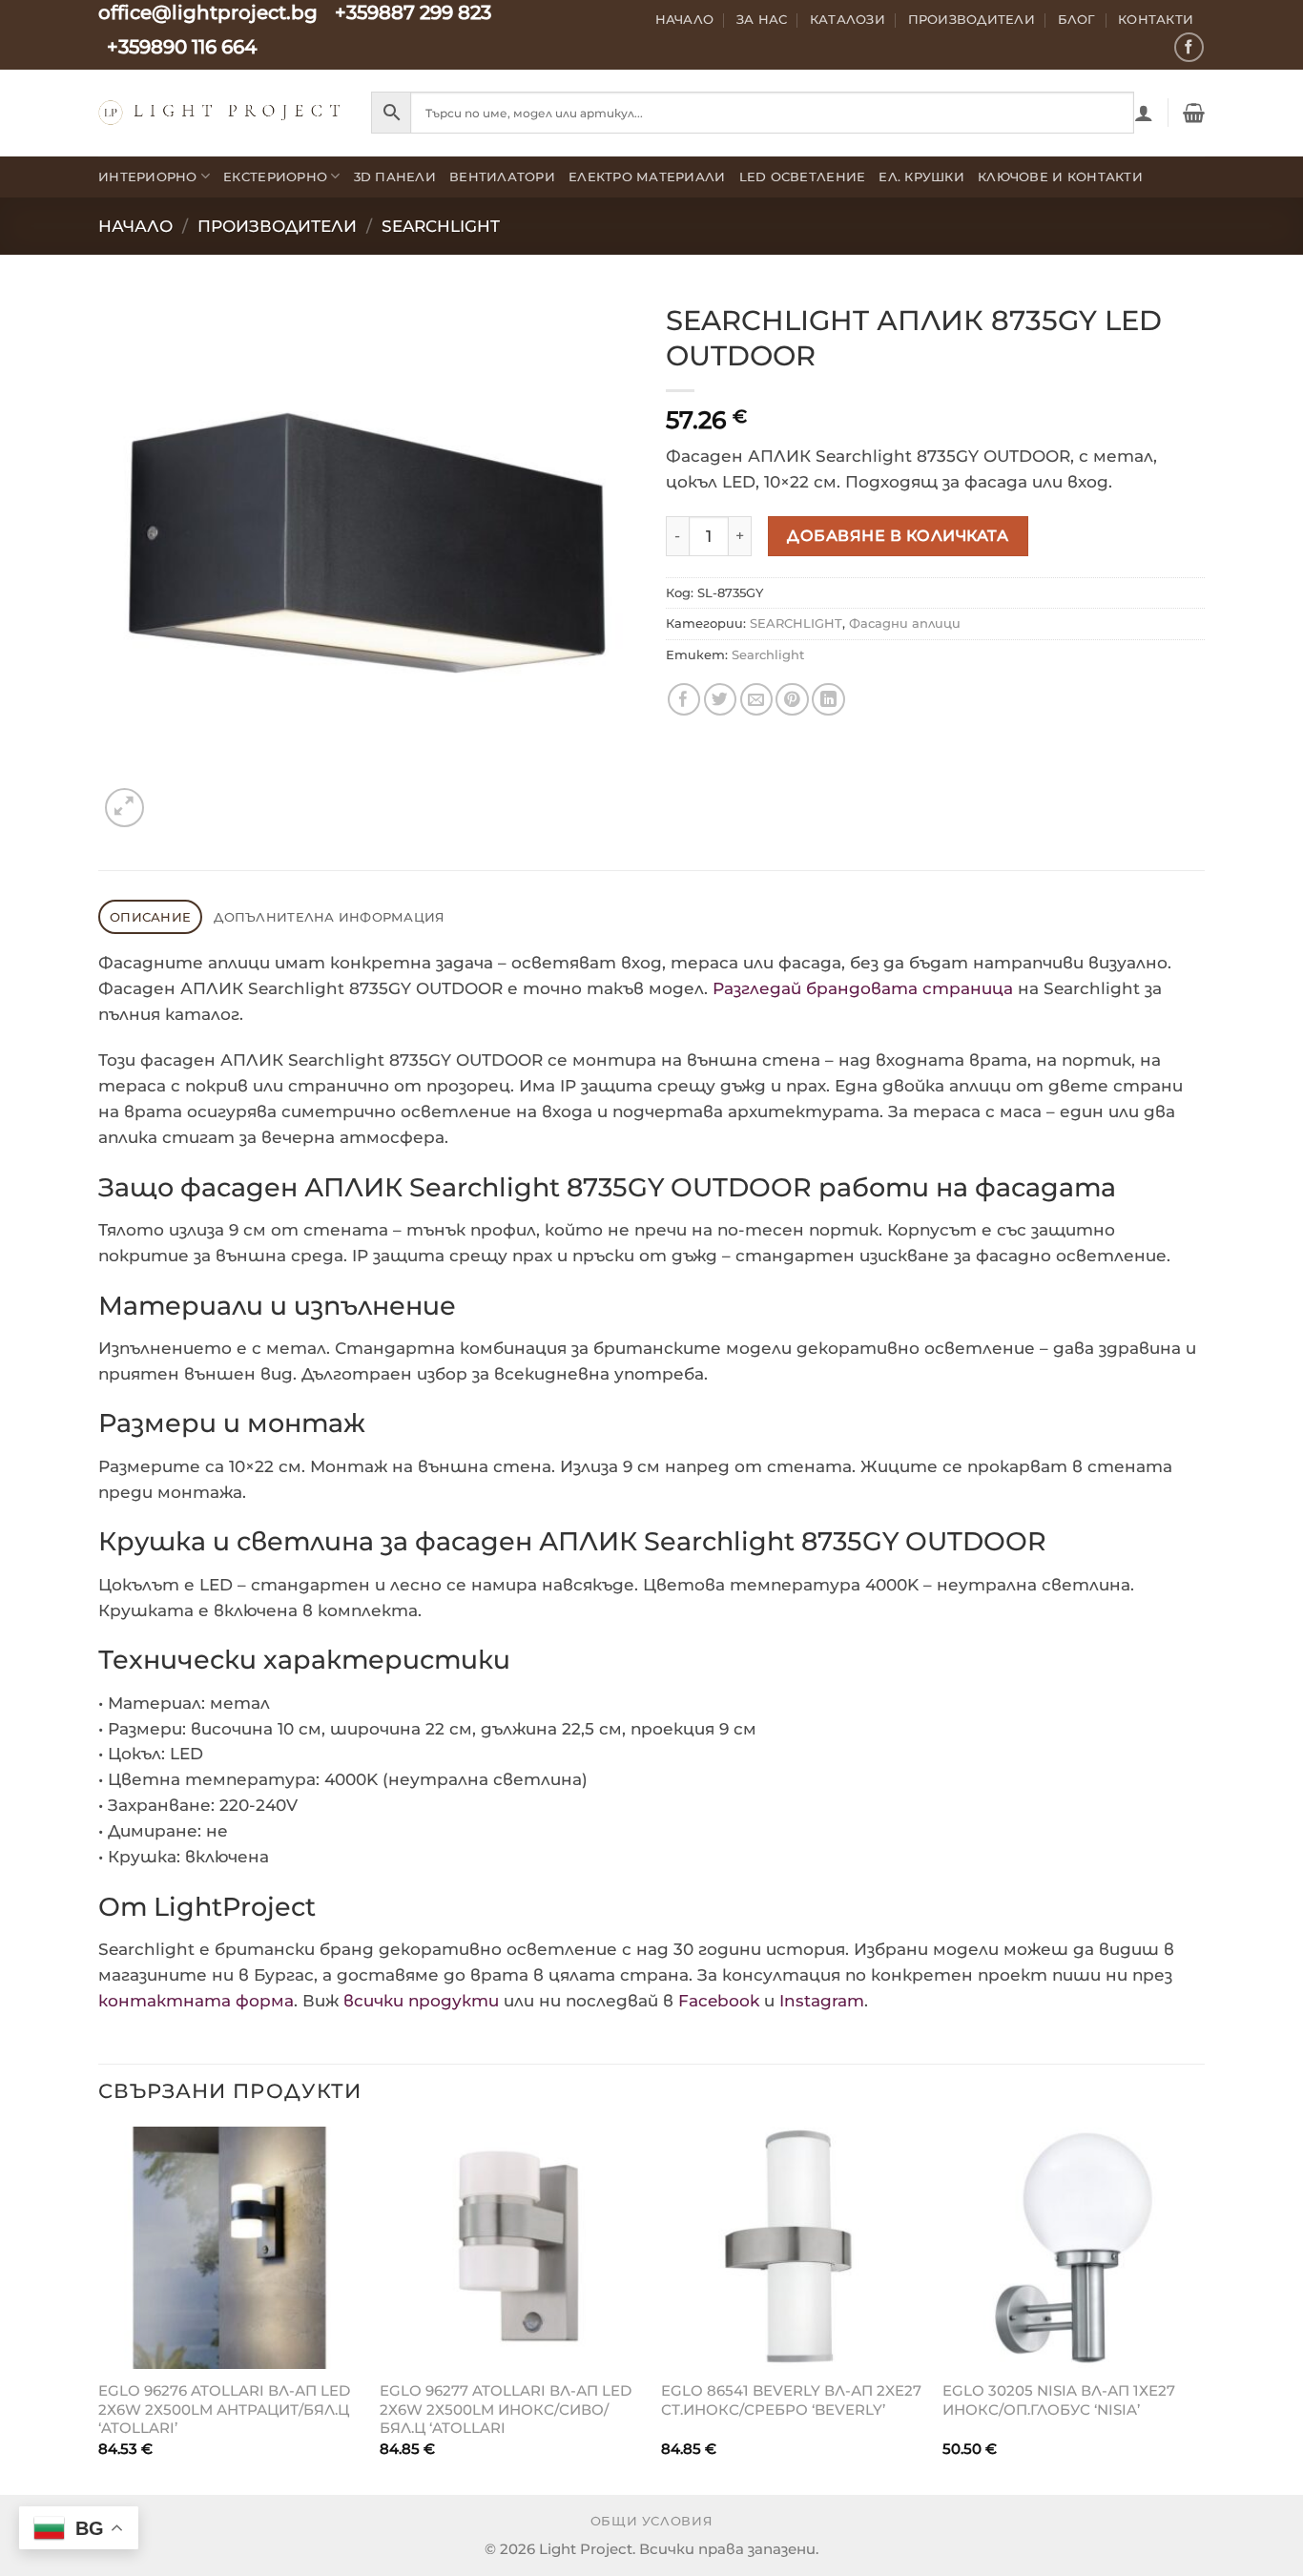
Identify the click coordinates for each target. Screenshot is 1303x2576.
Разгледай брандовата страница (863, 988)
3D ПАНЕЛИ (395, 177)
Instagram (822, 2001)
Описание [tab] (150, 917)
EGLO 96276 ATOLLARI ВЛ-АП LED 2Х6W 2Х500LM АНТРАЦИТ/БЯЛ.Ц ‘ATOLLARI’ (224, 2409)
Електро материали (647, 177)
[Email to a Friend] (757, 700)
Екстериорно (275, 177)
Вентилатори (502, 177)
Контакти (1156, 19)
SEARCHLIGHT (441, 226)
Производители (972, 19)
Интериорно (148, 177)
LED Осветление (803, 177)
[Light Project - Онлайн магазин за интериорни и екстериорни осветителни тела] (220, 112)
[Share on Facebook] (684, 700)
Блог (1077, 19)
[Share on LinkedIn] (828, 700)
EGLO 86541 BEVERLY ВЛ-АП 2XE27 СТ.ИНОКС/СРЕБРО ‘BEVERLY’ (791, 2400)
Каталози (848, 19)
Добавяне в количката (898, 535)
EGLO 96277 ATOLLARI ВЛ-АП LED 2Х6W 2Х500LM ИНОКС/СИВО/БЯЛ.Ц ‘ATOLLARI (506, 2409)
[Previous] (99, 2309)
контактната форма (196, 2001)
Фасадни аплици (905, 623)
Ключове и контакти (1060, 177)
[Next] (1204, 2309)
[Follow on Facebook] (1189, 47)
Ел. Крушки (921, 177)
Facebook (719, 2001)
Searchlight (768, 654)
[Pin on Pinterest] (792, 700)
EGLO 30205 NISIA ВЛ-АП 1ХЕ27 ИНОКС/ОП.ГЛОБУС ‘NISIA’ (1059, 2400)
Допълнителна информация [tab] (329, 917)
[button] (1144, 113)
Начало (685, 19)
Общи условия (652, 2521)
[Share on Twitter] (721, 700)
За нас (762, 19)
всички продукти (421, 2001)
